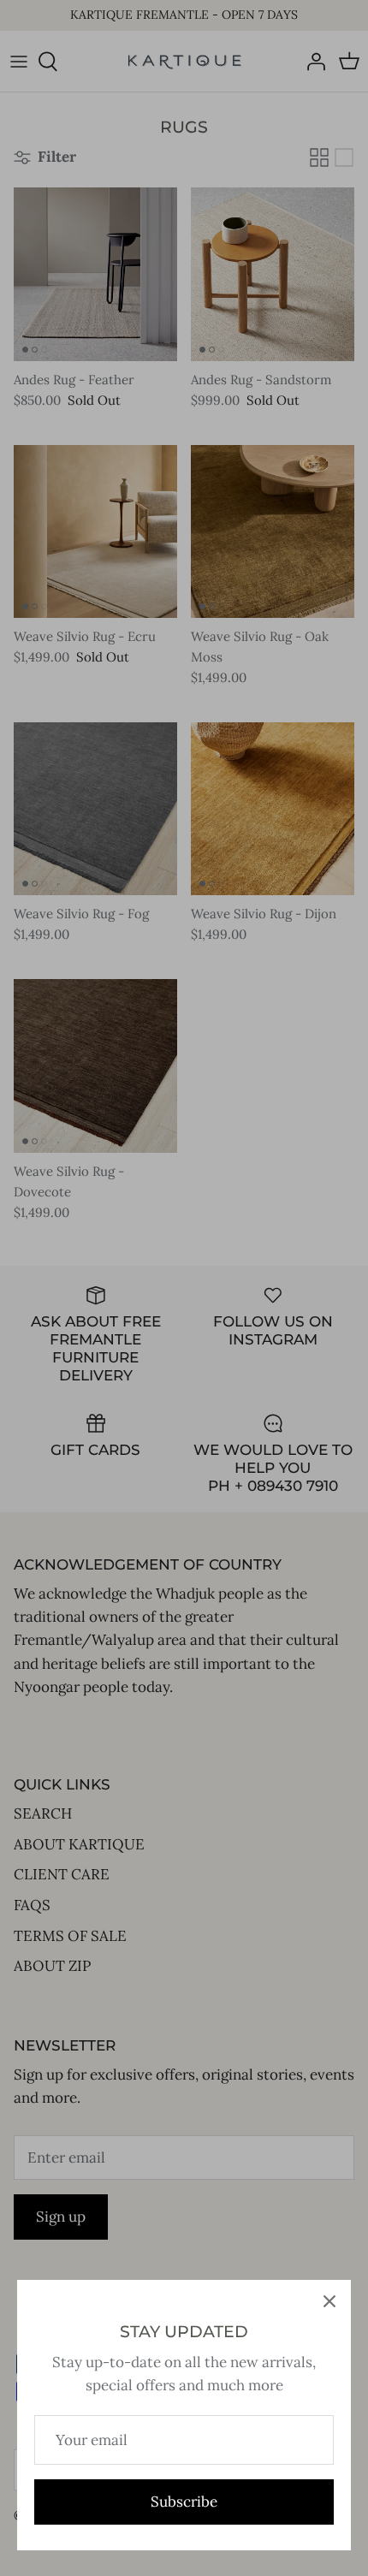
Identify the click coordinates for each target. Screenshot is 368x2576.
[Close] (329, 2301)
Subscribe (184, 2502)
